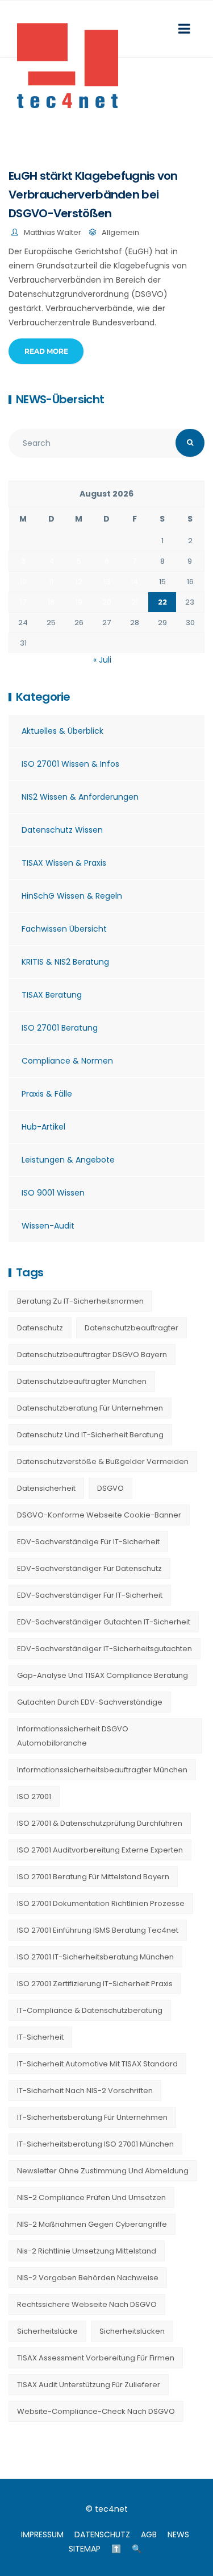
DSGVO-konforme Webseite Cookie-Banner (99, 1515)
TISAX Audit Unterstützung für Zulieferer (89, 2385)
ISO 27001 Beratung (60, 1028)
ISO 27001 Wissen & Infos (70, 764)
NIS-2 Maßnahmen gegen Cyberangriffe (92, 2224)
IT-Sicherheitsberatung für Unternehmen (92, 2117)
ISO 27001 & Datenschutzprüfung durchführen (100, 1823)
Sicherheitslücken (132, 2331)
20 (107, 602)
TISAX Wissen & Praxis (64, 863)
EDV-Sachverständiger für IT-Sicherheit (90, 1595)
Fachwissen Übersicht (64, 929)
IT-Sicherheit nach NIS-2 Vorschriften (85, 2091)
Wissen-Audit (48, 1226)
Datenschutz (40, 1328)
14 (134, 582)
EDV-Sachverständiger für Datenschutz (89, 1568)
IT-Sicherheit (40, 2037)
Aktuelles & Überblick (62, 731)
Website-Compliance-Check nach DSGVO (96, 2411)
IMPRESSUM (42, 2534)
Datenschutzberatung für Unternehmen (90, 1408)
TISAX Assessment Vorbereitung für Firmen (96, 2358)
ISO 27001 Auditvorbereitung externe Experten (100, 1850)
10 (23, 582)
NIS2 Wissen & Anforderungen (80, 797)
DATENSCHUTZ (102, 2534)
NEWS (178, 2534)
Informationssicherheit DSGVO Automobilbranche (73, 1736)
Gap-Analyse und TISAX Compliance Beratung (103, 1675)
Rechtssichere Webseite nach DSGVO (87, 2304)
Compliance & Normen (67, 1061)
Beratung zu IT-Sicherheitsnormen (80, 1301)
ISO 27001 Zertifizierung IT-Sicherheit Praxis (95, 1984)
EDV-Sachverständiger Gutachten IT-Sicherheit (104, 1622)
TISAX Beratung (52, 995)
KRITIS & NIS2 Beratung (65, 962)
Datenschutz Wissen (62, 830)
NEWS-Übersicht (60, 399)
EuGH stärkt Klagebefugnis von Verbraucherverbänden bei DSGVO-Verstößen (93, 195)
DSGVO (110, 1488)
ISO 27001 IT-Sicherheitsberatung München (95, 1957)
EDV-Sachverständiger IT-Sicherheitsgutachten (105, 1649)
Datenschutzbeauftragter (131, 1328)
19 (79, 602)
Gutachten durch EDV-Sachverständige (90, 1702)
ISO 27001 (34, 1796)
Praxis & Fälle (47, 1094)
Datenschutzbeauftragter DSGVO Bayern (92, 1355)
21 (135, 602)
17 (23, 602)
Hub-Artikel (43, 1127)
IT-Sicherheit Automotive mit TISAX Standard (97, 2064)
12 (79, 582)
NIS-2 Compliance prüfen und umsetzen (91, 2197)
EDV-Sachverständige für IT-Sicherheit (88, 1542)
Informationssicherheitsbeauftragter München (102, 1770)
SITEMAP (85, 2549)
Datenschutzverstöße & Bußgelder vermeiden (103, 1461)
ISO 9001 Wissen (53, 1193)
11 (51, 582)
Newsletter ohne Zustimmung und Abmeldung (103, 2171)
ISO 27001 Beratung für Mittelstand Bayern (93, 1877)
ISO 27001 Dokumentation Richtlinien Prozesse (101, 1903)
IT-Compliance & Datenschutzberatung (90, 2010)
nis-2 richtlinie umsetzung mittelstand (87, 2251)
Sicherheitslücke (47, 2331)
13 (107, 582)
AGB (149, 2534)
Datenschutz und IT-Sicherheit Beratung (90, 1435)
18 (51, 602)
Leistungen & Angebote (68, 1160)
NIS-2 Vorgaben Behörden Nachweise (88, 2278)
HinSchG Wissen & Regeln (72, 896)
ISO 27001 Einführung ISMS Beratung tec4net (98, 1930)
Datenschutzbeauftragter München (82, 1381)
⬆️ (116, 2549)
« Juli (102, 660)
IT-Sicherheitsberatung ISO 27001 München (95, 2144)
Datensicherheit (46, 1488)
